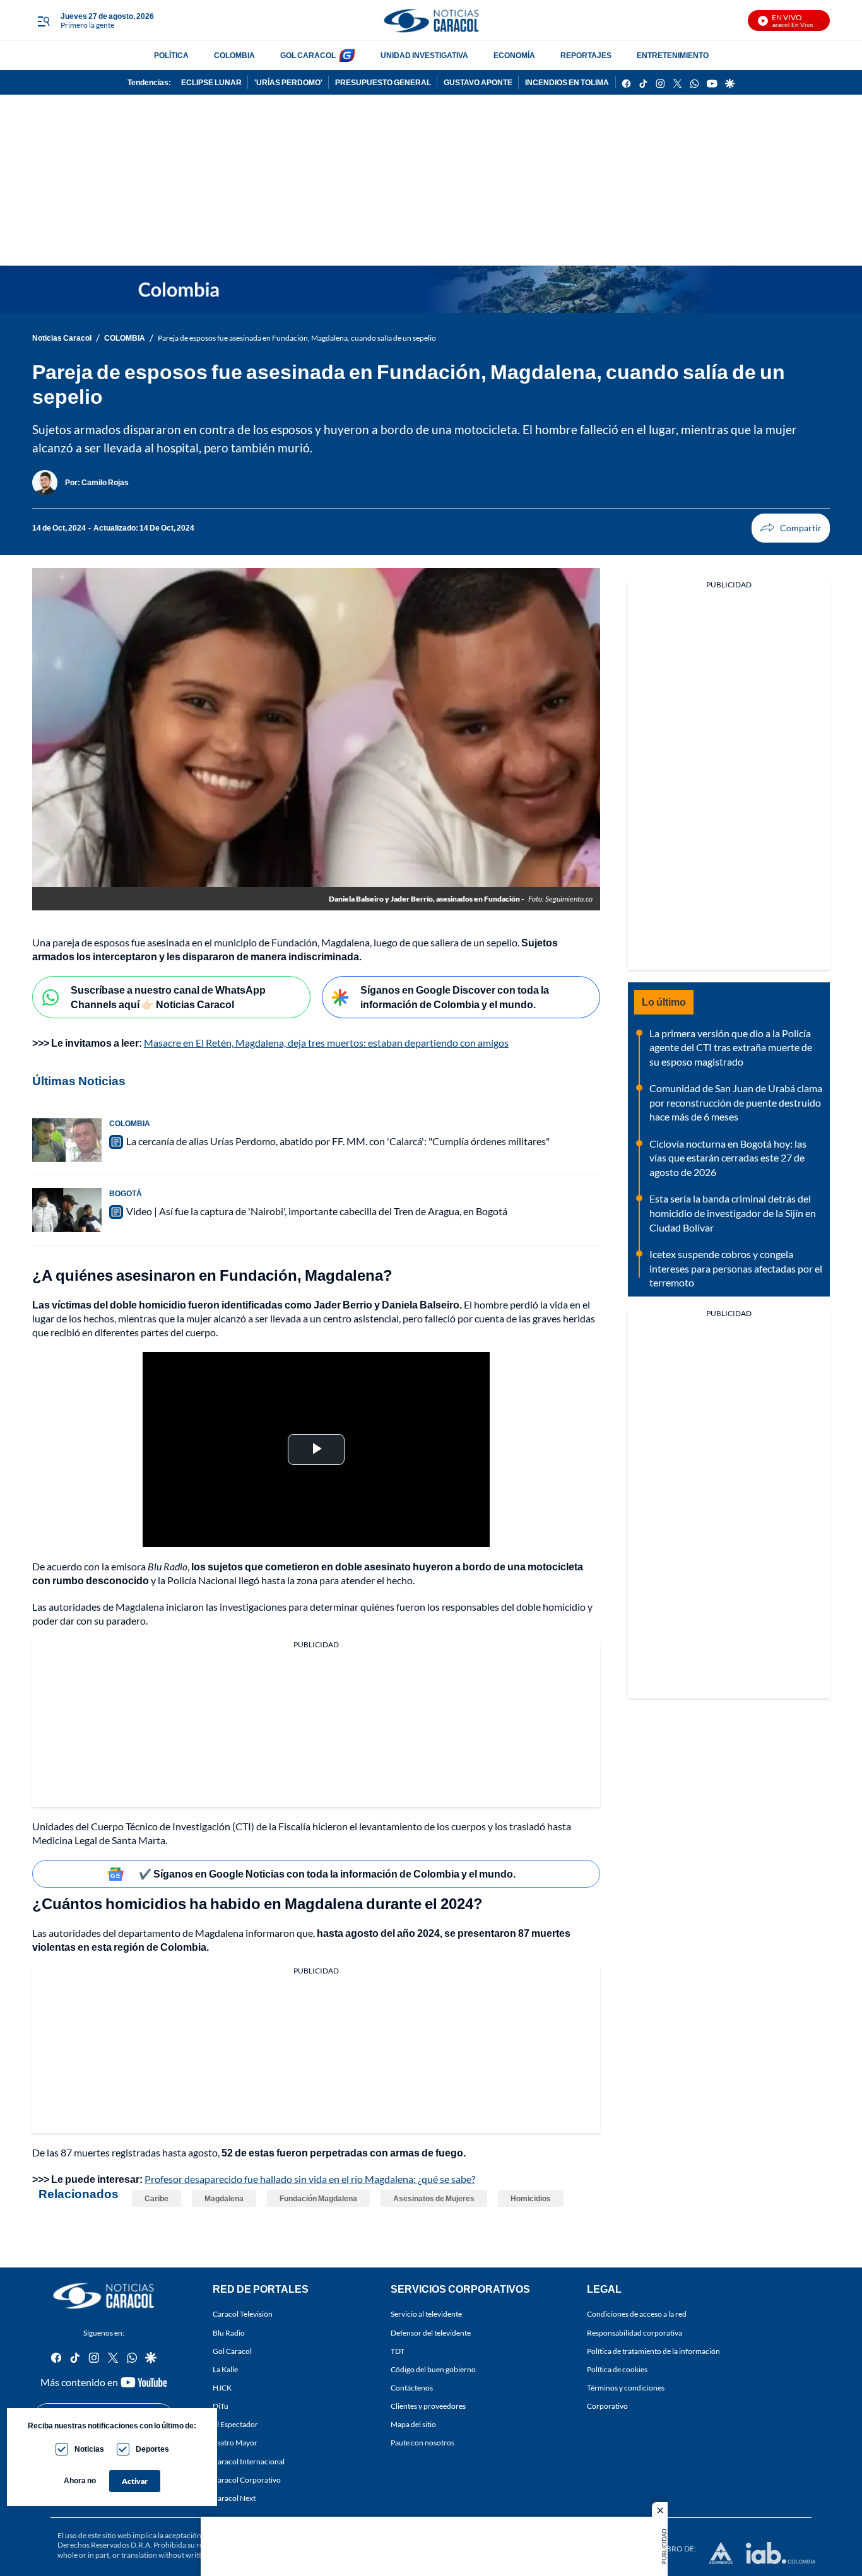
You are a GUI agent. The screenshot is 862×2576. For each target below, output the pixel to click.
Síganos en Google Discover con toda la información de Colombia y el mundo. (455, 997)
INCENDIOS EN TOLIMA (567, 82)
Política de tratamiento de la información (653, 2351)
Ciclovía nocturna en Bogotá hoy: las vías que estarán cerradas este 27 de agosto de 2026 (728, 1158)
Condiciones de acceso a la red (637, 2314)
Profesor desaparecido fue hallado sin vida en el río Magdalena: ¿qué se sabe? (310, 2179)
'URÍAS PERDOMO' (288, 82)
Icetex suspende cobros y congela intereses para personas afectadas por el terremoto (736, 1268)
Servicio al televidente (426, 2314)
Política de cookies (617, 2369)
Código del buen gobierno (433, 2369)
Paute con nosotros (422, 2443)
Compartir (791, 528)
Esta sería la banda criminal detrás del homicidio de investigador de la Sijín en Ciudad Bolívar (733, 1213)
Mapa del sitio (413, 2424)
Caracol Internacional (249, 2461)
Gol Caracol (232, 2351)
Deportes (152, 2449)
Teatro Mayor (235, 2443)
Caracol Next (234, 2498)
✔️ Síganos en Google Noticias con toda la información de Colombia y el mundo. (327, 1873)
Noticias (89, 2449)
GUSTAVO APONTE (478, 82)
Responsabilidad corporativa (635, 2333)
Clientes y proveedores (428, 2406)
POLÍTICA (171, 55)
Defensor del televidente (431, 2333)
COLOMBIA (234, 55)
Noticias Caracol (62, 338)
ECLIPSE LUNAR (211, 82)
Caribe (156, 2198)
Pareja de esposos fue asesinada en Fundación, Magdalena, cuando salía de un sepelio (297, 338)
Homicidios (531, 2198)
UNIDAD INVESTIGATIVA (424, 55)
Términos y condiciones (626, 2388)
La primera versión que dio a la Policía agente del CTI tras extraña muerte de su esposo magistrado (731, 1047)
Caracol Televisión (243, 2314)
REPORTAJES (586, 55)
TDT (398, 2351)
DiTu (221, 2406)
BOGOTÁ (126, 1193)
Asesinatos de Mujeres (434, 2198)
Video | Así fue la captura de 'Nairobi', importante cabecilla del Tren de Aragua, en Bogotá (317, 1211)
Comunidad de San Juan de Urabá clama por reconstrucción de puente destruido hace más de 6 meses (736, 1102)
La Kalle (225, 2369)
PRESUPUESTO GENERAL (383, 82)
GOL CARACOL (308, 55)
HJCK (222, 2388)
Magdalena (224, 2198)
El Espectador (235, 2424)
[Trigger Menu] (43, 21)
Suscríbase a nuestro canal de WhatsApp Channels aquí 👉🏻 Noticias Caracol (168, 997)
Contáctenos (412, 2388)
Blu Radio (229, 2333)
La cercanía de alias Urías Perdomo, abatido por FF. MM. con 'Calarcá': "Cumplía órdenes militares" (338, 1141)
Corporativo (607, 2406)
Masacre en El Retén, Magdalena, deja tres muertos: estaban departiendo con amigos (326, 1043)
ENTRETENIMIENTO (673, 55)
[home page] (431, 21)
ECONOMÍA (514, 55)
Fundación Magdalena (318, 2198)
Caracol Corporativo (247, 2480)
